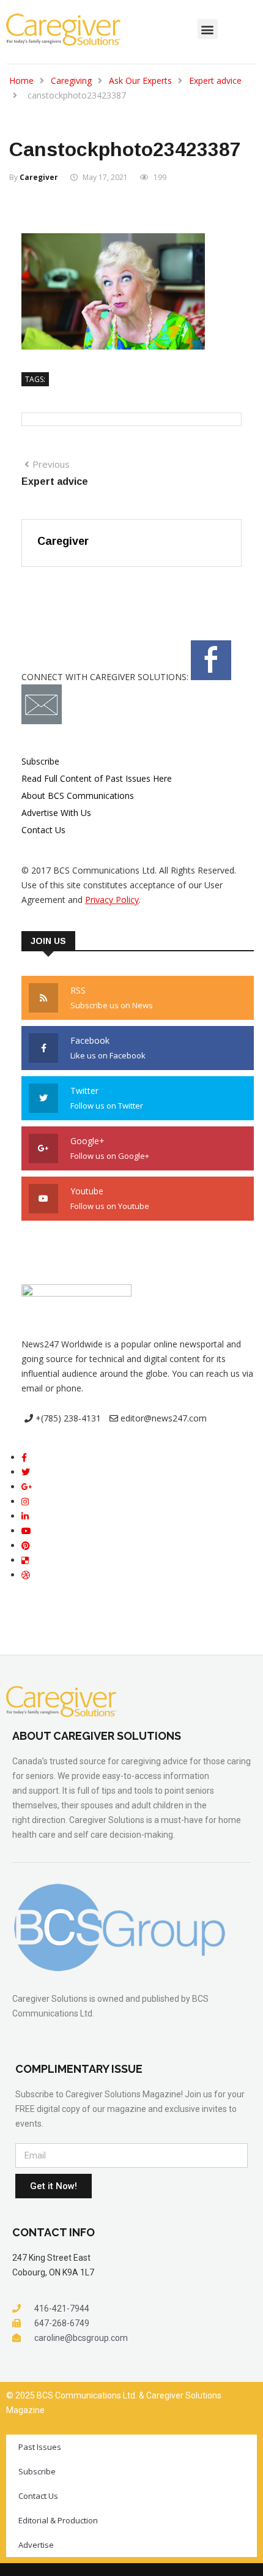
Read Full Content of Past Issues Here (97, 778)
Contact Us (43, 830)
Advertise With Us (56, 813)
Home (21, 80)
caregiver (39, 177)
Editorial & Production (58, 2520)
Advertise (36, 2545)
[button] (208, 29)
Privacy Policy (112, 900)
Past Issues (40, 2447)
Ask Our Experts (140, 80)
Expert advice (215, 80)
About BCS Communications (78, 796)
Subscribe (40, 761)
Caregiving (71, 80)
